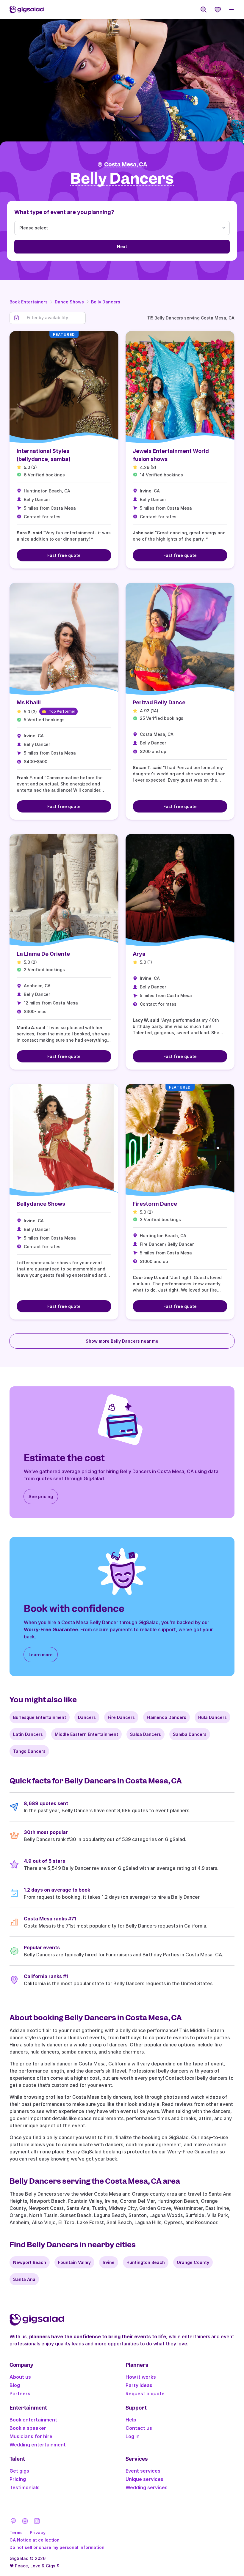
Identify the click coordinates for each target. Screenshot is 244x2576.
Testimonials (25, 2487)
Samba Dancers (190, 1734)
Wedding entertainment (38, 2445)
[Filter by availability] (54, 318)
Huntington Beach (146, 2262)
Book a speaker (28, 2428)
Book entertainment (33, 2420)
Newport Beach (30, 2262)
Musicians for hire (31, 2436)
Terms (16, 2532)
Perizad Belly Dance (159, 702)
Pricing (18, 2479)
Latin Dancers (28, 1734)
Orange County (193, 2262)
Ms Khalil (29, 702)
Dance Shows (69, 302)
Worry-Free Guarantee (51, 1629)
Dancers (87, 1717)
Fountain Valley (74, 2262)
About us (20, 2377)
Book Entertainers (29, 302)
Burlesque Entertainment (40, 1717)
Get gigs (19, 2471)
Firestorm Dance (155, 1204)
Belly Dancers (106, 302)
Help (131, 2420)
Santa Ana (24, 2279)
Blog (15, 2385)
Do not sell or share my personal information (57, 2547)
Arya (139, 954)
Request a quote (145, 2394)
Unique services (144, 2479)
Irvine (109, 2262)
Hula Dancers (212, 1717)
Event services (143, 2471)
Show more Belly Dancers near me (122, 1341)
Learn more (41, 1655)
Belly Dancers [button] (122, 179)
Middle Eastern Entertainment (86, 1734)
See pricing (41, 1496)
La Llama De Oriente (43, 954)
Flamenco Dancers (166, 1717)
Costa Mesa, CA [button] (126, 164)
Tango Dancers (29, 1751)
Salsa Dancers (146, 1734)
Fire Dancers (121, 1717)
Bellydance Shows (41, 1204)
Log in (133, 2436)
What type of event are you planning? (64, 212)
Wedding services (147, 2487)
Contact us (139, 2428)
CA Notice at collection (35, 2540)
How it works (141, 2377)
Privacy (38, 2532)
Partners (20, 2394)
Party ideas (139, 2385)
